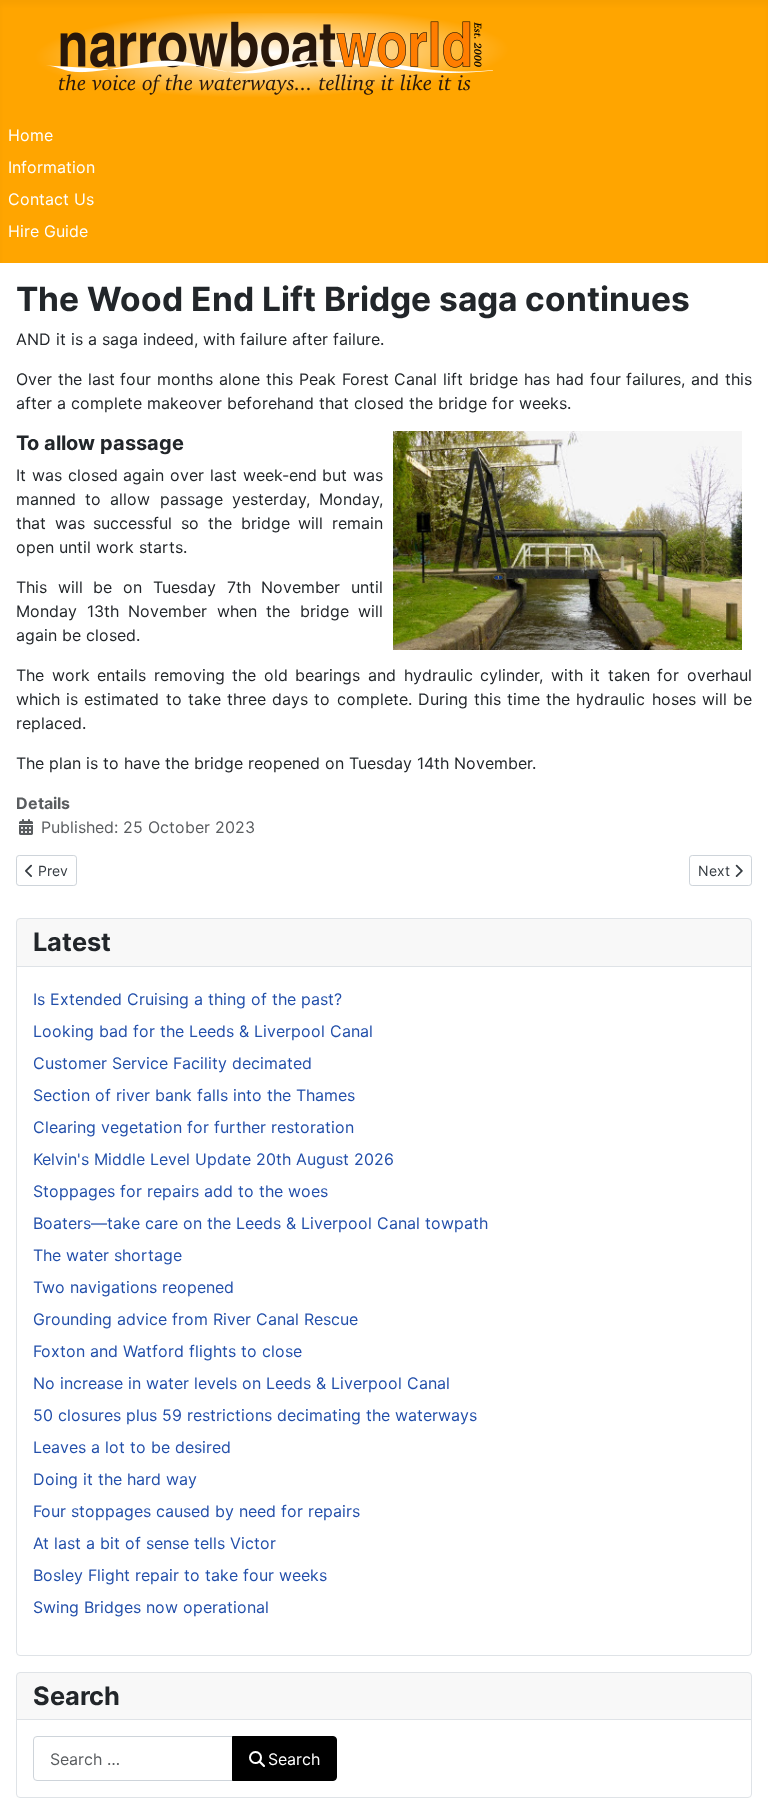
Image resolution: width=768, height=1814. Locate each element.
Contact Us (51, 199)
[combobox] (133, 1758)
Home (30, 135)
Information (51, 167)
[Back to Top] (733, 1777)
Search (294, 1759)
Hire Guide (48, 231)
